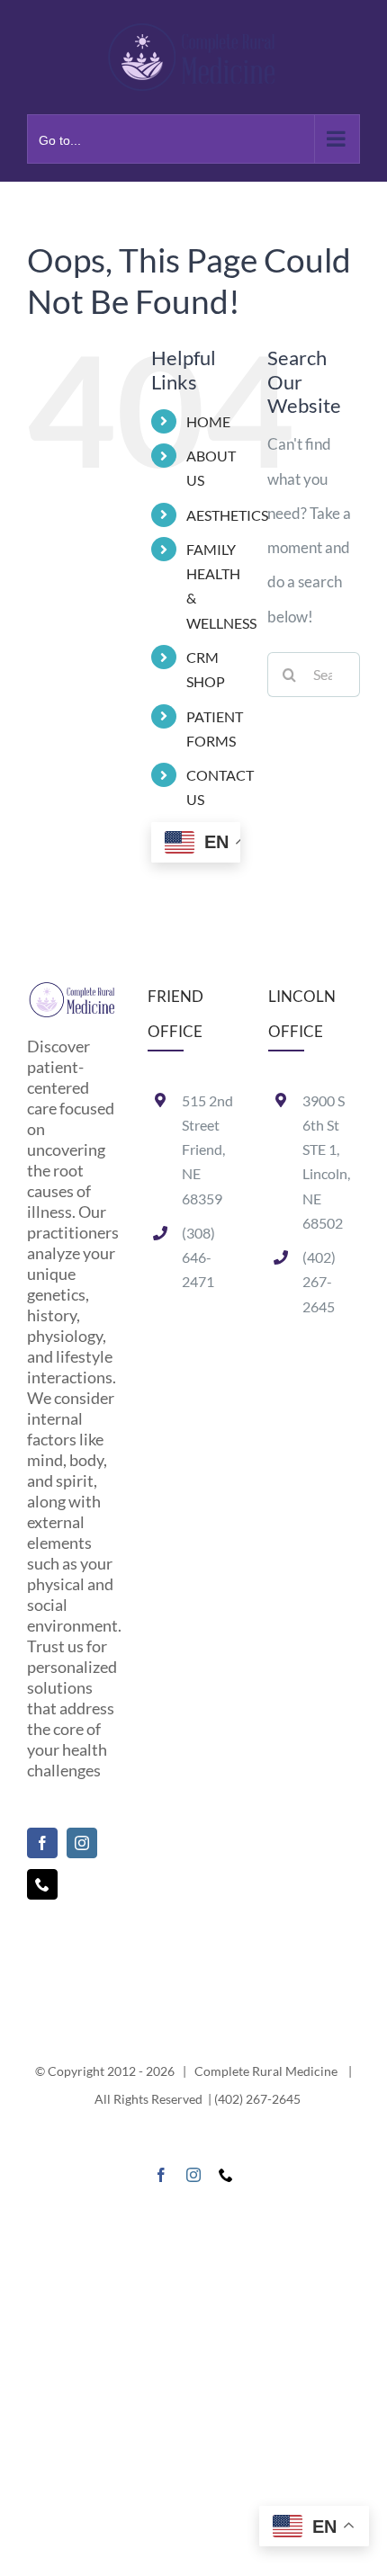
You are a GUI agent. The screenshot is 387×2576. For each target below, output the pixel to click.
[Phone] (42, 1884)
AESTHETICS (227, 515)
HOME (208, 421)
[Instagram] (82, 1843)
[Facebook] (42, 1843)
